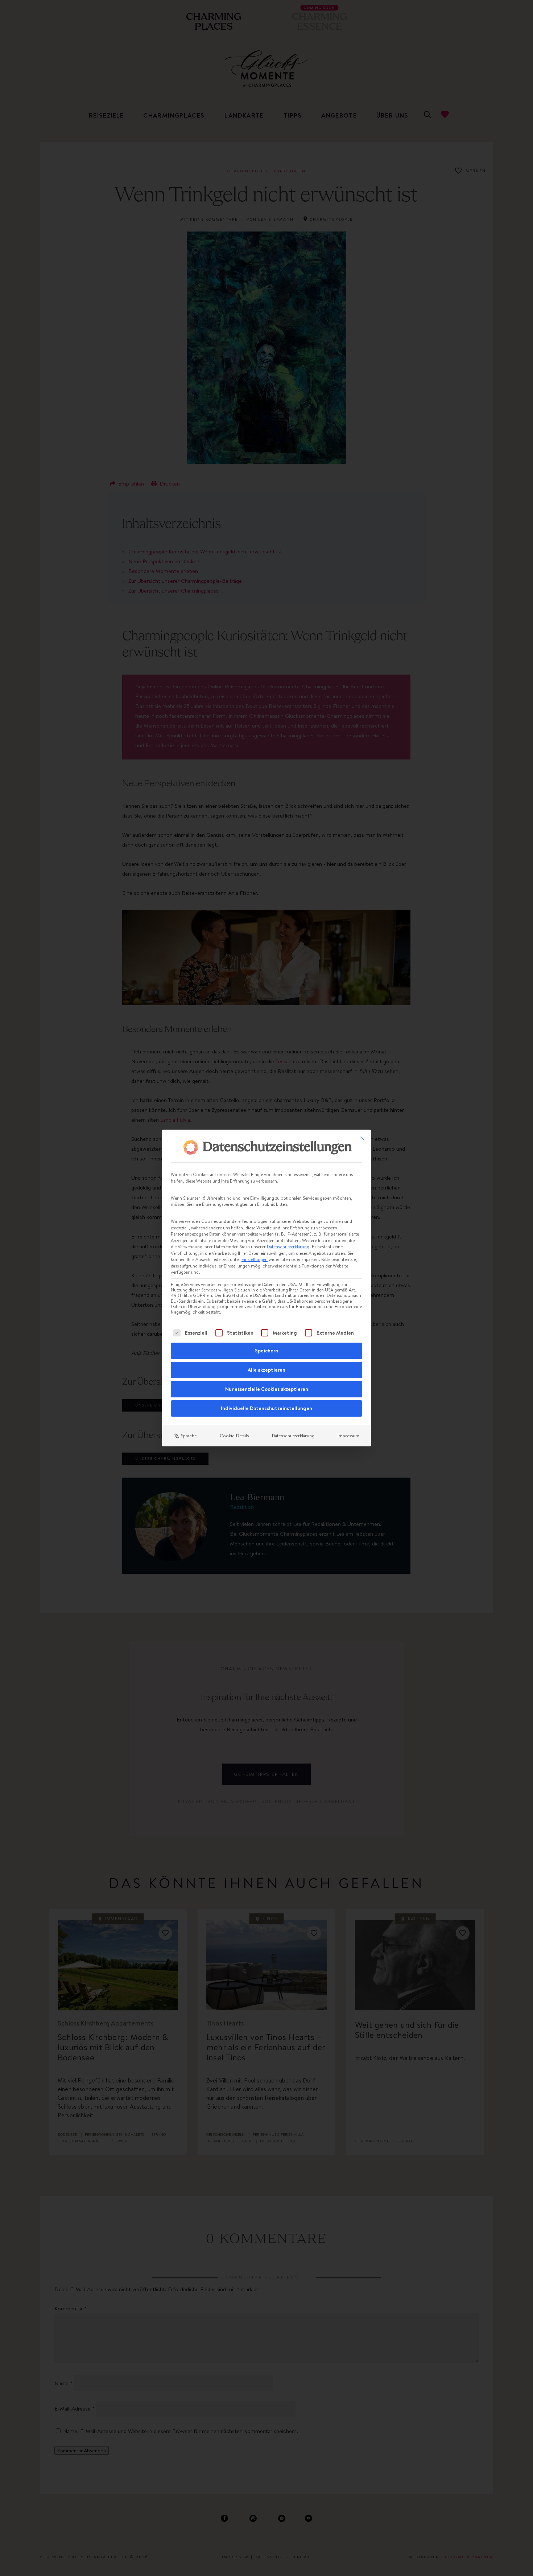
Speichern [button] (266, 1351)
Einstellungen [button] (255, 1259)
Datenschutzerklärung (288, 1247)
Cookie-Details (234, 1436)
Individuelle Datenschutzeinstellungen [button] (266, 1408)
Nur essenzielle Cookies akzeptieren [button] (267, 1389)
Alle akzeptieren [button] (266, 1370)
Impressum (348, 1436)
